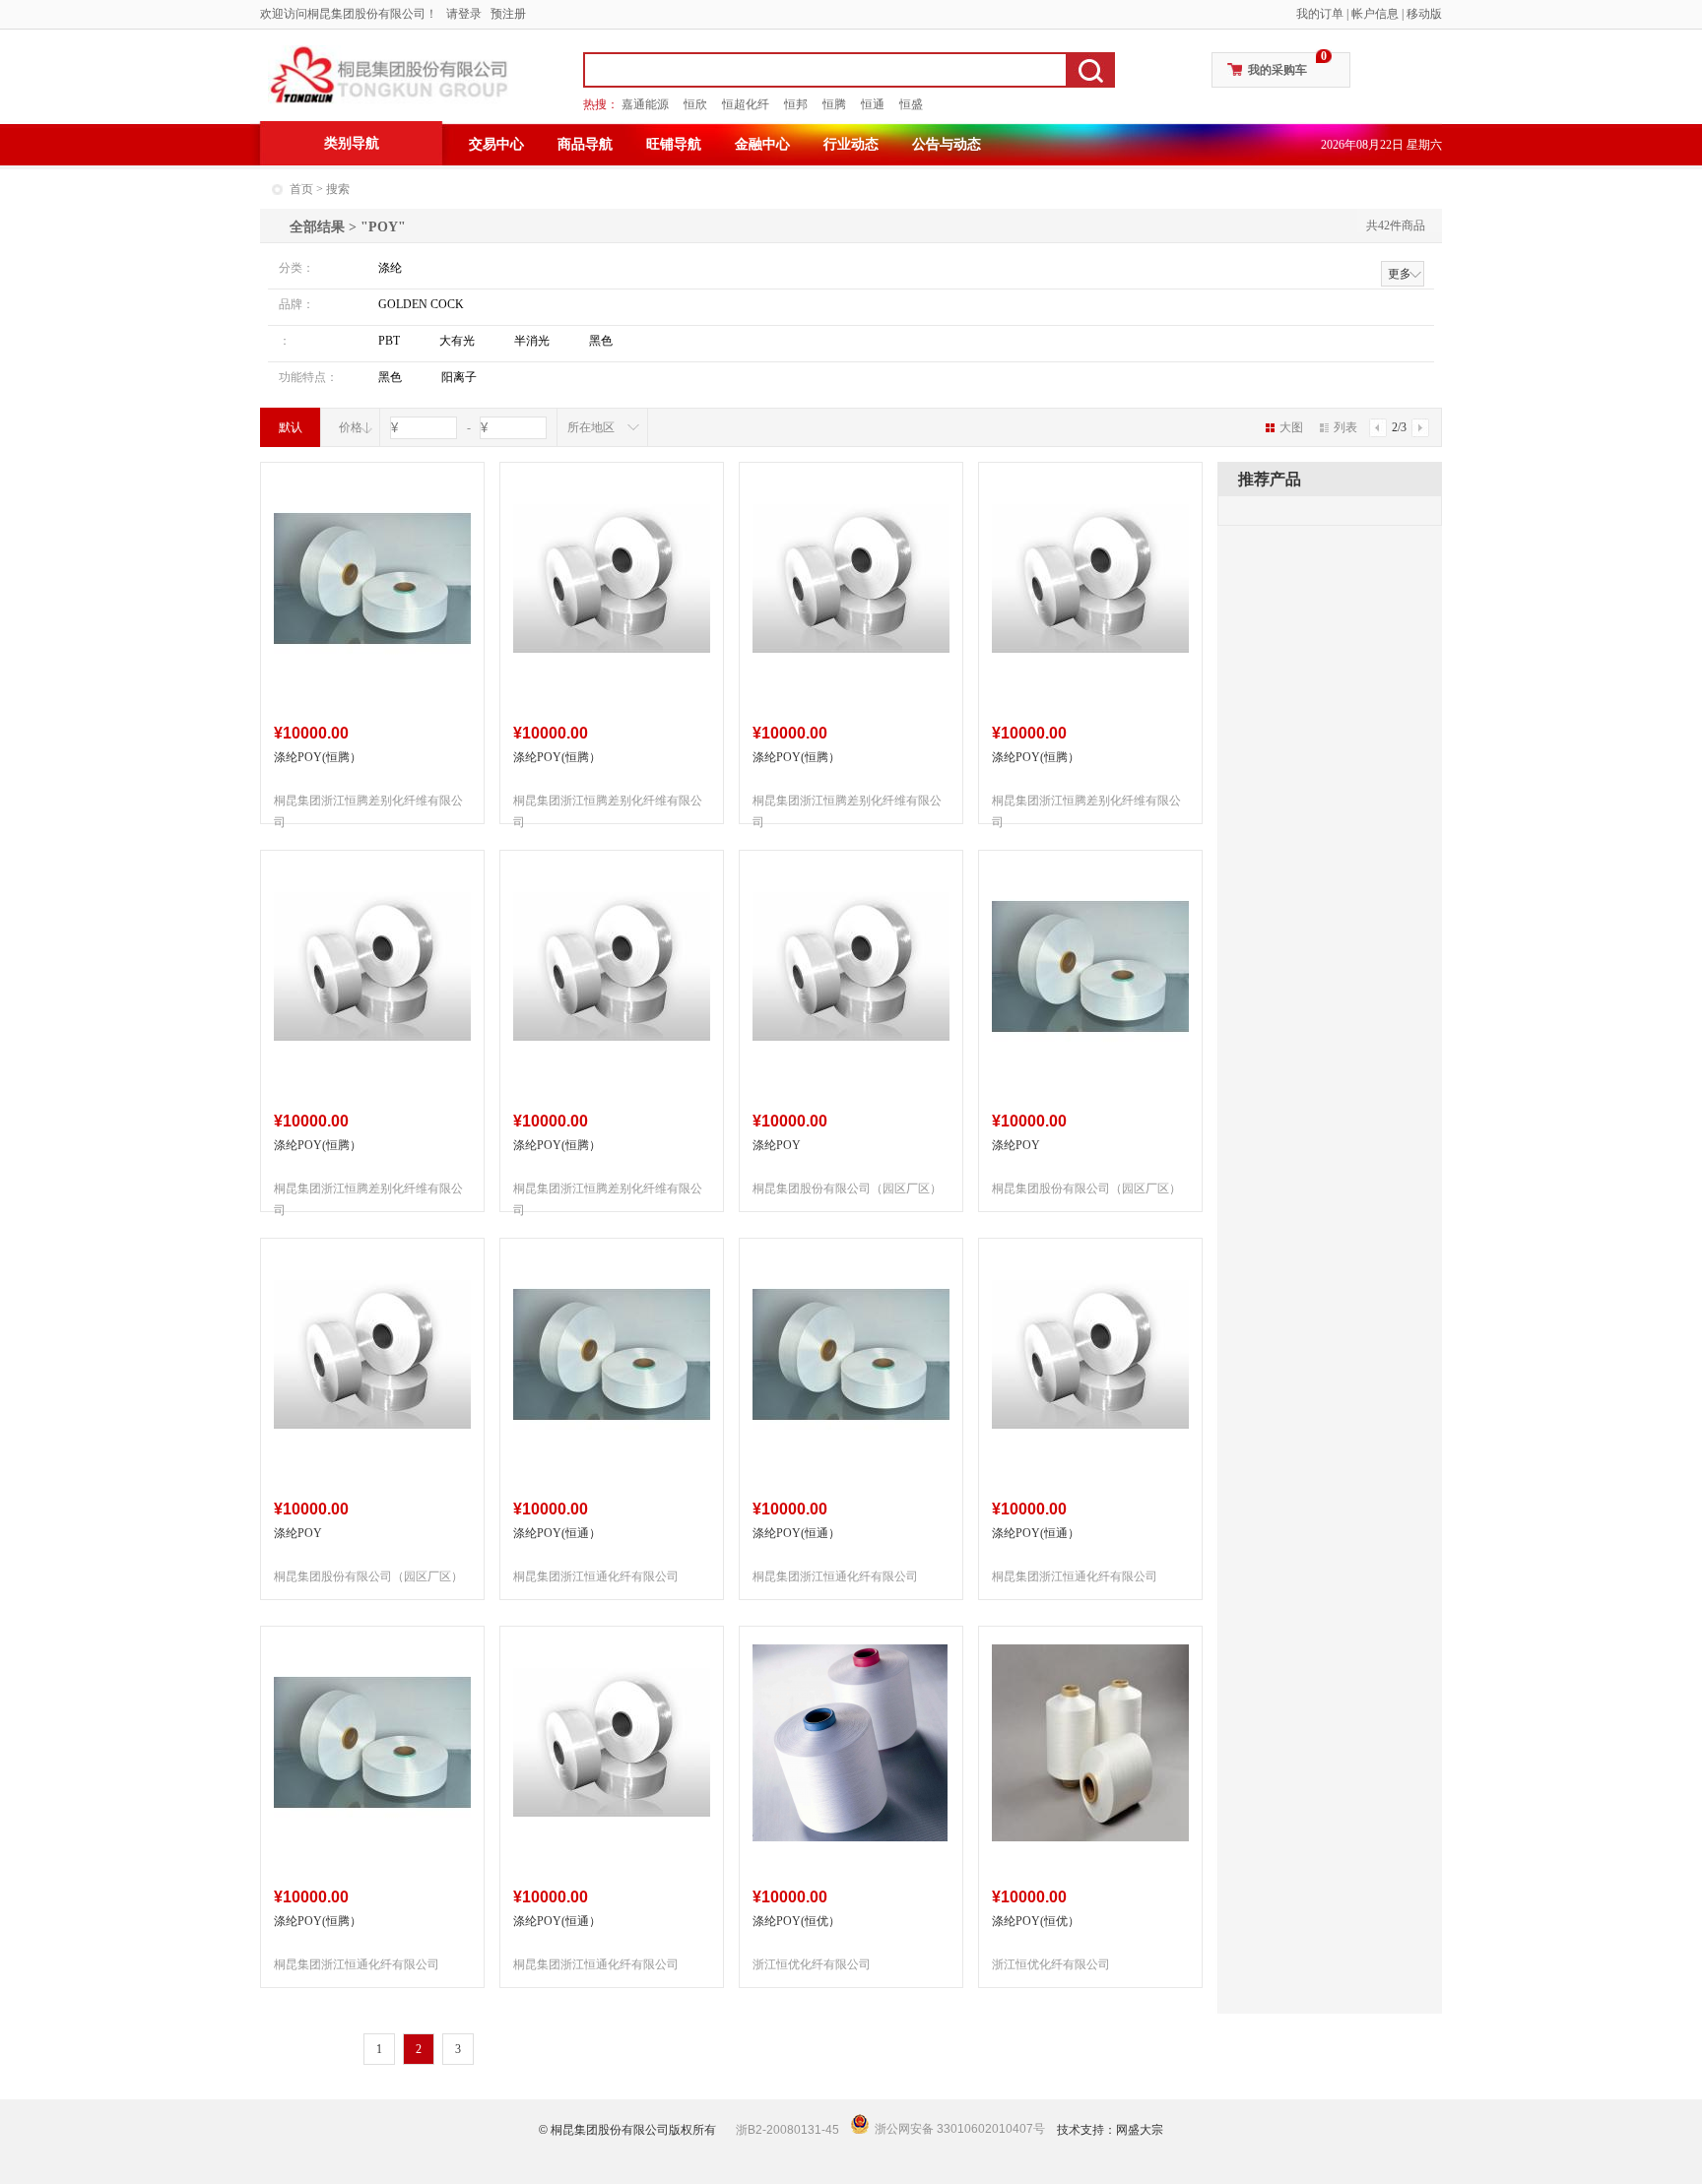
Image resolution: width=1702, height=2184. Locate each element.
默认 (291, 427)
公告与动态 (947, 144)
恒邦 (796, 104)
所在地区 (591, 427)
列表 (1345, 427)
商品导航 (585, 144)
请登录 (464, 14)
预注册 (508, 14)
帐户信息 (1375, 14)
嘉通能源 (645, 104)
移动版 (1424, 14)
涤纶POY (777, 1145)
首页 (301, 189)
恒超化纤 (746, 104)
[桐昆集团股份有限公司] (389, 75)
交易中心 (496, 144)
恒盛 (911, 104)
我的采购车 (1277, 70)
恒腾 (834, 104)
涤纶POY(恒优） (796, 1921)
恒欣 (695, 104)
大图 (1291, 427)
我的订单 (1320, 14)
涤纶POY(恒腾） (318, 757)
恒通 (873, 104)
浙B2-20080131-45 (787, 2130)
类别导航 (352, 143)
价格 (351, 427)
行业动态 (851, 144)
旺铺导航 (674, 144)
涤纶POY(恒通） (557, 1533)
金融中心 (762, 144)
